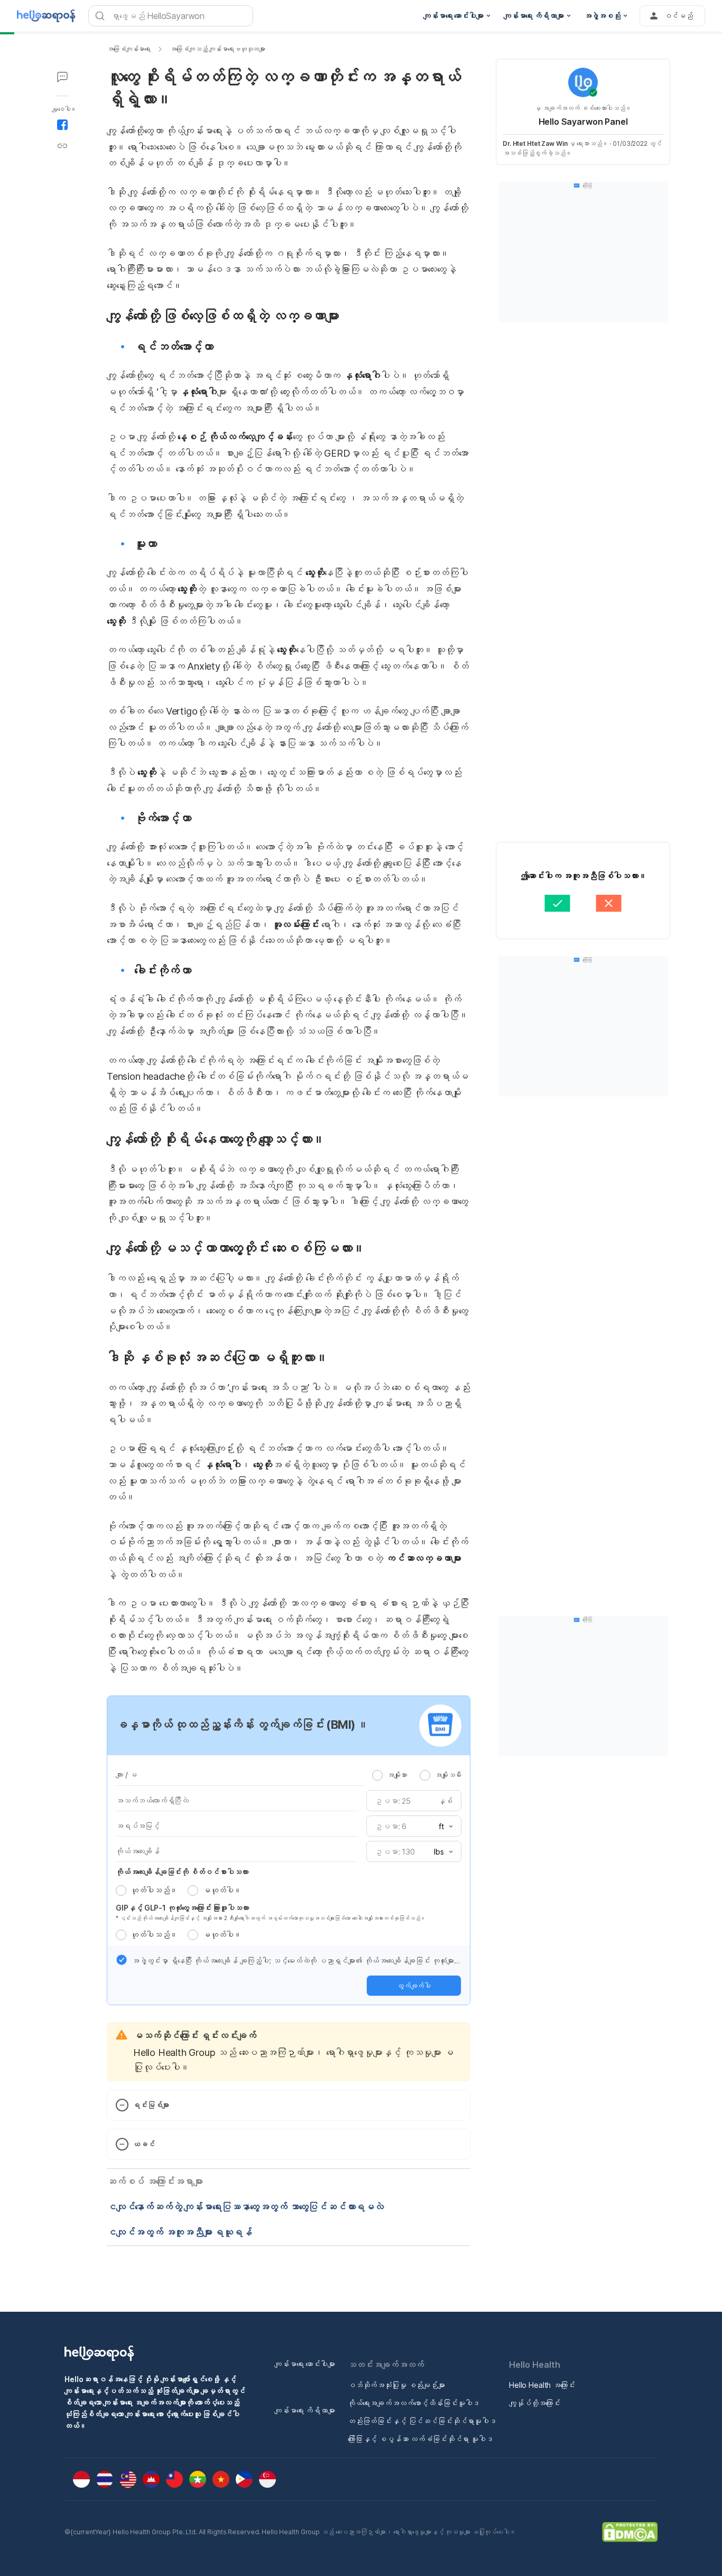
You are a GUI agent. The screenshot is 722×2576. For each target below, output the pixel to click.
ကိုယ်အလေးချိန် (138, 1851)
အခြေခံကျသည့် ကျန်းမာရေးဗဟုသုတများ (217, 49)
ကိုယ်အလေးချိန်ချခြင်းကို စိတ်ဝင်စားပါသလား (182, 1872)
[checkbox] (122, 1960)
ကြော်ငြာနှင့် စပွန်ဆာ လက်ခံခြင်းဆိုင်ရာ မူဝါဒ (420, 2439)
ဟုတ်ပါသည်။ (154, 1890)
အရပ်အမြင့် (138, 1826)
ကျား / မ (126, 1775)
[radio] (377, 1775)
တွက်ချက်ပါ (414, 1986)
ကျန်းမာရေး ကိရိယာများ (305, 2410)
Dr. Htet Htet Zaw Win (535, 143)
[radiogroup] (417, 1775)
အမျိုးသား (397, 1775)
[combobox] (442, 1827)
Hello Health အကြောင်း (542, 2385)
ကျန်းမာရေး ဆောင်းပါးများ (305, 2364)
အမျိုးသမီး (448, 1775)
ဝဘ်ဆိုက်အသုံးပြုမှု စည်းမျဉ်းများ (396, 2385)
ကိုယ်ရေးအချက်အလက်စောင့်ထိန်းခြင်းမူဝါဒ (414, 2403)
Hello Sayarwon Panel (583, 122)
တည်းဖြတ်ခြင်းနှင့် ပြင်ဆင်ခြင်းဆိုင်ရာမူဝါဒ (422, 2421)
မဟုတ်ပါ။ (222, 1890)
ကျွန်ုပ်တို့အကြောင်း (535, 2403)
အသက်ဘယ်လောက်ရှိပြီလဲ (152, 1800)
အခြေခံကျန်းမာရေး (129, 49)
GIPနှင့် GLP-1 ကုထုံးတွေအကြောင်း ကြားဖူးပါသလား (182, 1908)
